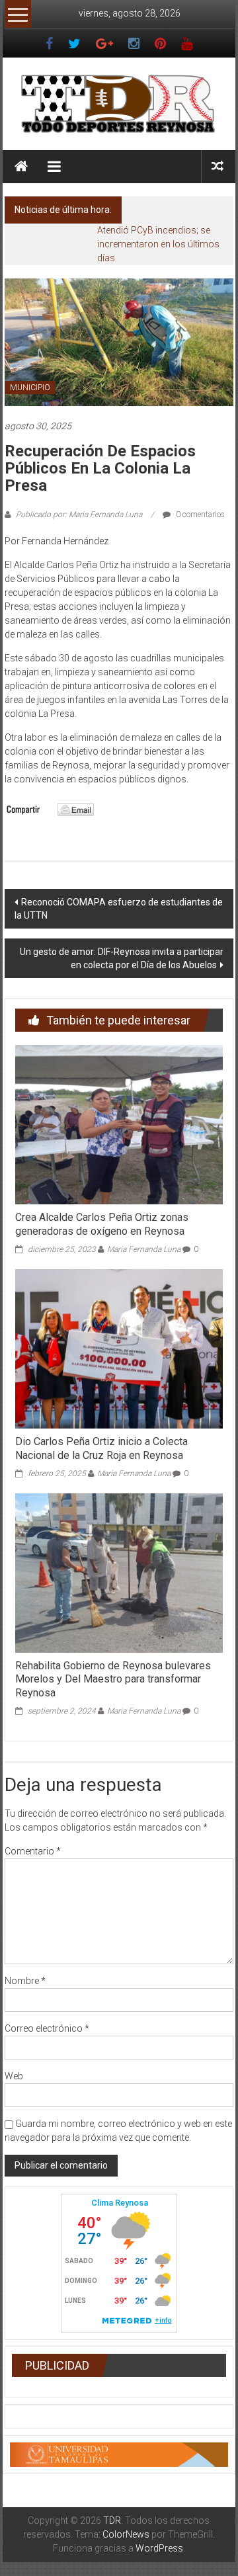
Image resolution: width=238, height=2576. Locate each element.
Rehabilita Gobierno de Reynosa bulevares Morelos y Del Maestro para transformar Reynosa (113, 1680)
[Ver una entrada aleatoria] (218, 166)
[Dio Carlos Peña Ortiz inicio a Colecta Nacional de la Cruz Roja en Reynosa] (119, 1348)
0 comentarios (199, 515)
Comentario (33, 1851)
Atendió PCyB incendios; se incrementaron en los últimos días (158, 244)
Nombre (25, 1981)
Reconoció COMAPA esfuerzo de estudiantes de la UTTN (119, 909)
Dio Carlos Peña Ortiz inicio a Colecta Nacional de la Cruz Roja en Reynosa (101, 1448)
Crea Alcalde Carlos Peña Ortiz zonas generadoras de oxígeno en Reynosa (102, 1224)
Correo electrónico (47, 2028)
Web (14, 2076)
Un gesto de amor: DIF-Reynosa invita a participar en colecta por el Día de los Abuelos (122, 958)
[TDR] (21, 167)
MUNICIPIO (30, 388)
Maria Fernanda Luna (144, 1249)
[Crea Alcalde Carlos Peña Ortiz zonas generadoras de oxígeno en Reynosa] (119, 1124)
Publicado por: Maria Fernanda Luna (79, 515)
